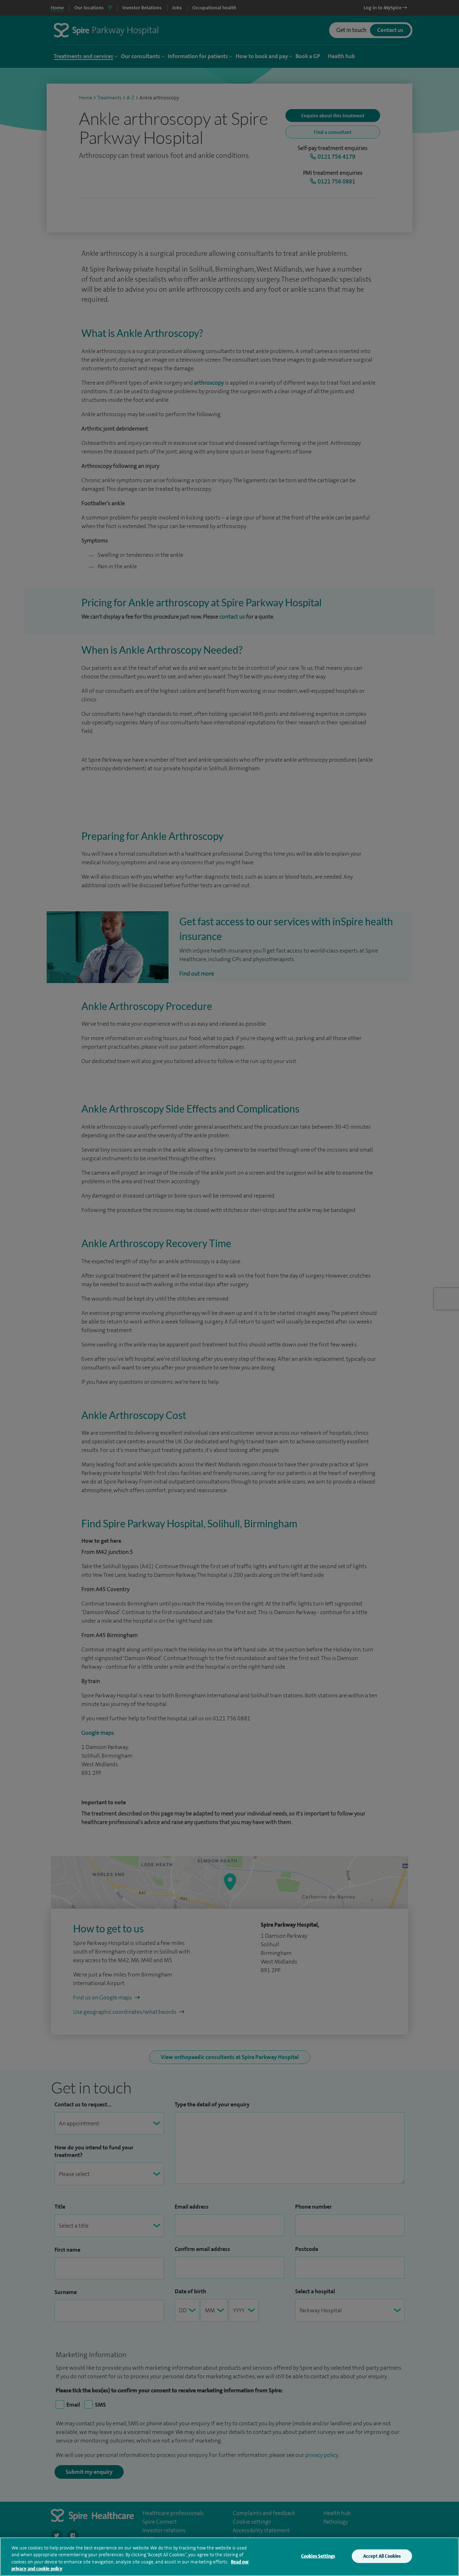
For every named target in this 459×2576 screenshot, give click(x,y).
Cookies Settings (318, 2556)
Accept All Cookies (382, 2556)
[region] (229, 2557)
